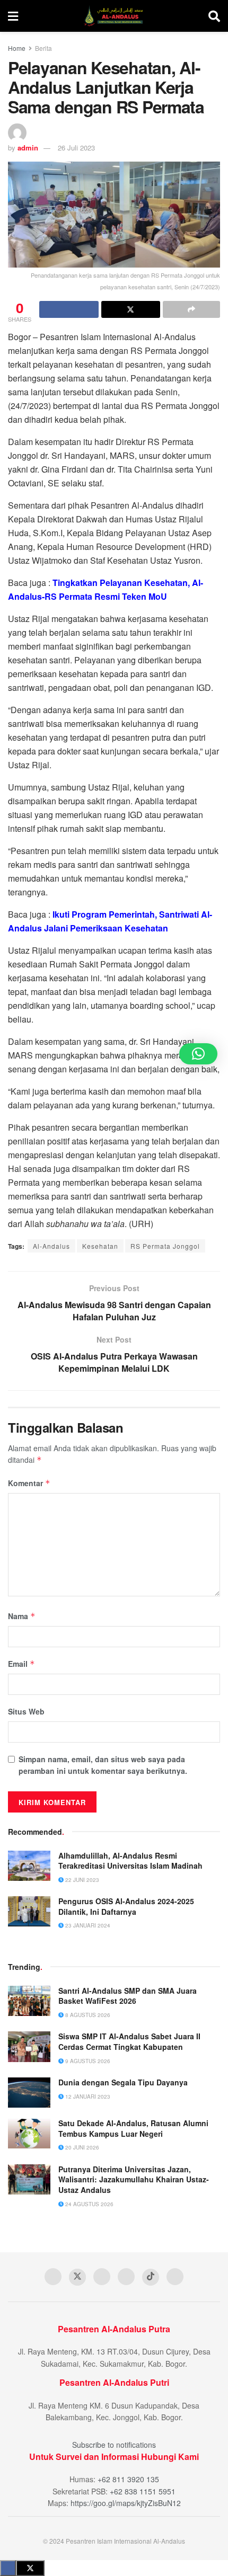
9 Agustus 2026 (87, 2061)
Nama (22, 1616)
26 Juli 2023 (76, 148)
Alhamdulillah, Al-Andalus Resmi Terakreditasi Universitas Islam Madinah (130, 1861)
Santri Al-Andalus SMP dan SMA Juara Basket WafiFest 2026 (128, 1996)
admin (28, 148)
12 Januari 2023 (87, 2097)
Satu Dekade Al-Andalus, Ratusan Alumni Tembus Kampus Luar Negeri (133, 2128)
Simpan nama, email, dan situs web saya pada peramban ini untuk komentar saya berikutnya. (103, 1765)
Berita (43, 48)
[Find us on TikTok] (151, 2277)
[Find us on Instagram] (126, 2277)
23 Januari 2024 (87, 1925)
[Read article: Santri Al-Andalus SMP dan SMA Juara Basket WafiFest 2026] (29, 2001)
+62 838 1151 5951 (143, 2491)
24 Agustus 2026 (89, 2204)
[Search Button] (214, 16)
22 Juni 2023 (81, 1880)
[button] (198, 1054)
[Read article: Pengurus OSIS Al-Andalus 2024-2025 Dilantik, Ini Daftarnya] (29, 1911)
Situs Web (26, 1711)
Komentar (29, 1483)
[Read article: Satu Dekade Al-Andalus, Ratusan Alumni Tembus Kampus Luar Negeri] (29, 2133)
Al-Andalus (51, 1246)
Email (21, 1664)
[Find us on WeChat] (175, 2277)
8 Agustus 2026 (87, 2015)
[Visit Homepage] (113, 16)
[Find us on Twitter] (77, 2277)
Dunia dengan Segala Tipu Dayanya (123, 2082)
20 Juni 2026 (81, 2147)
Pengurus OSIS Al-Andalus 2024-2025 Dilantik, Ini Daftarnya (126, 1906)
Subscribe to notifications (114, 2445)
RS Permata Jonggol (165, 1246)
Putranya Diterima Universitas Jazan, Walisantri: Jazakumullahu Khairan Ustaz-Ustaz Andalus (134, 2179)
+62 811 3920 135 (128, 2479)
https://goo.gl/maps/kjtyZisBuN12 (126, 2503)
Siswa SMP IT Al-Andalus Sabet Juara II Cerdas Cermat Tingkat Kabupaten (129, 2041)
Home (17, 48)
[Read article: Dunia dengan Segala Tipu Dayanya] (29, 2093)
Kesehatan (100, 1246)
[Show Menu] (13, 16)
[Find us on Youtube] (102, 2277)
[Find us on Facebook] (53, 2277)
